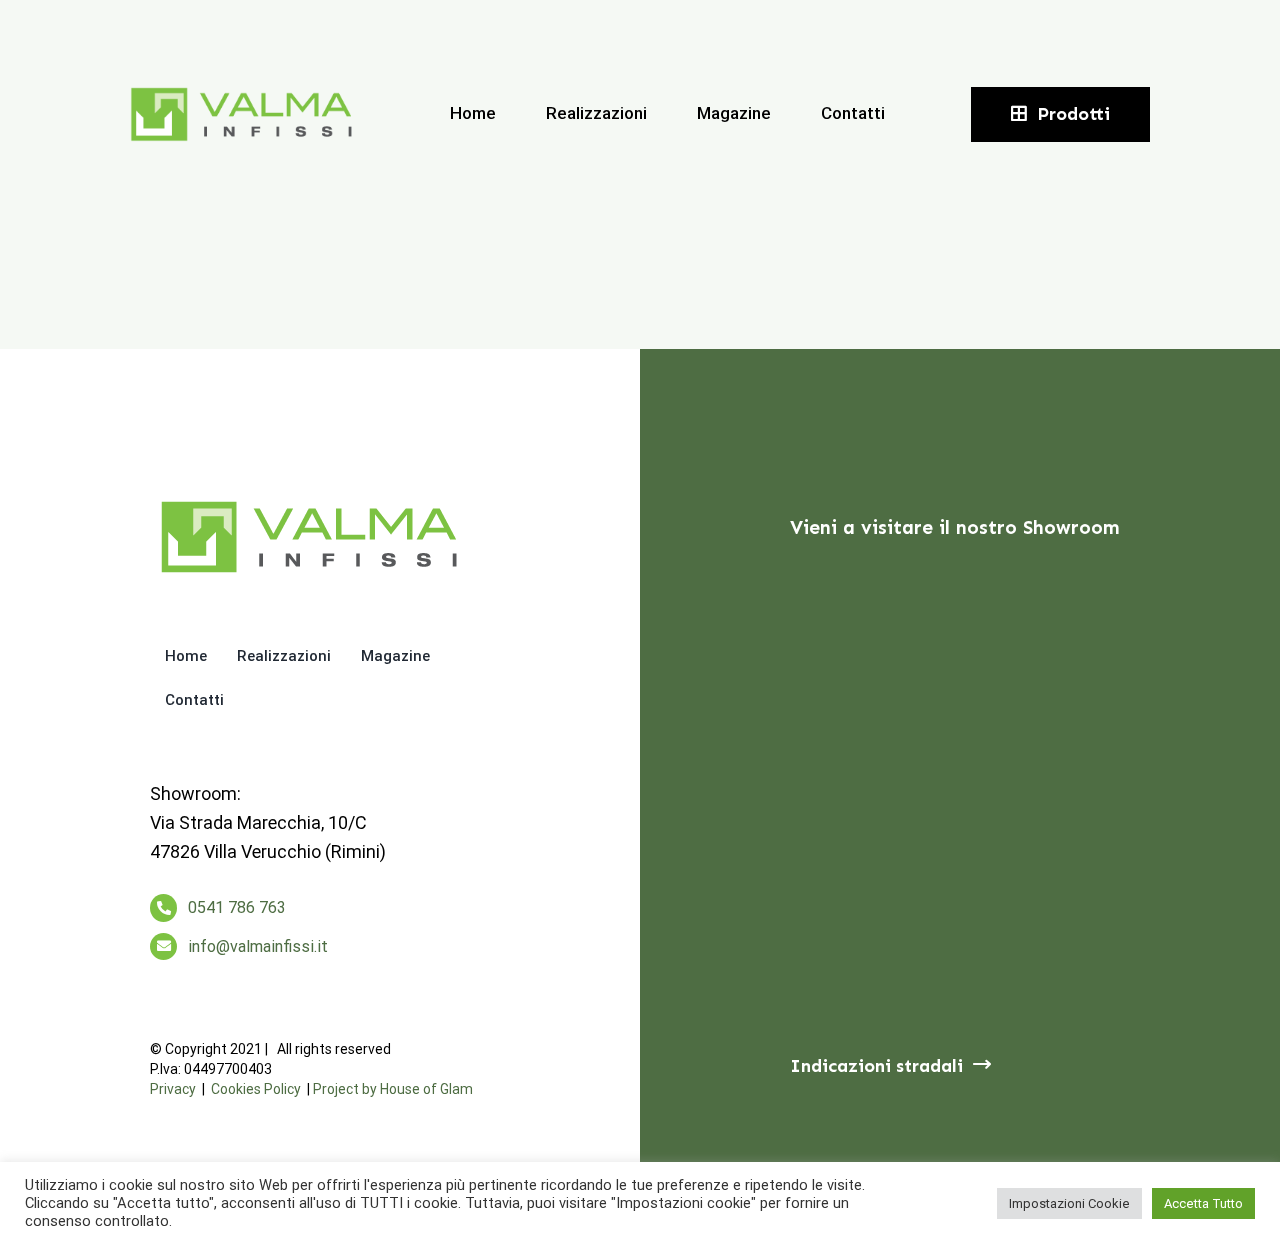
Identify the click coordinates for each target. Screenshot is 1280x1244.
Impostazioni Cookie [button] (1069, 1203)
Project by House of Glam (393, 1089)
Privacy (173, 1089)
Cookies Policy (256, 1089)
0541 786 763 (237, 907)
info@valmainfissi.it (258, 946)
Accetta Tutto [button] (1203, 1203)
